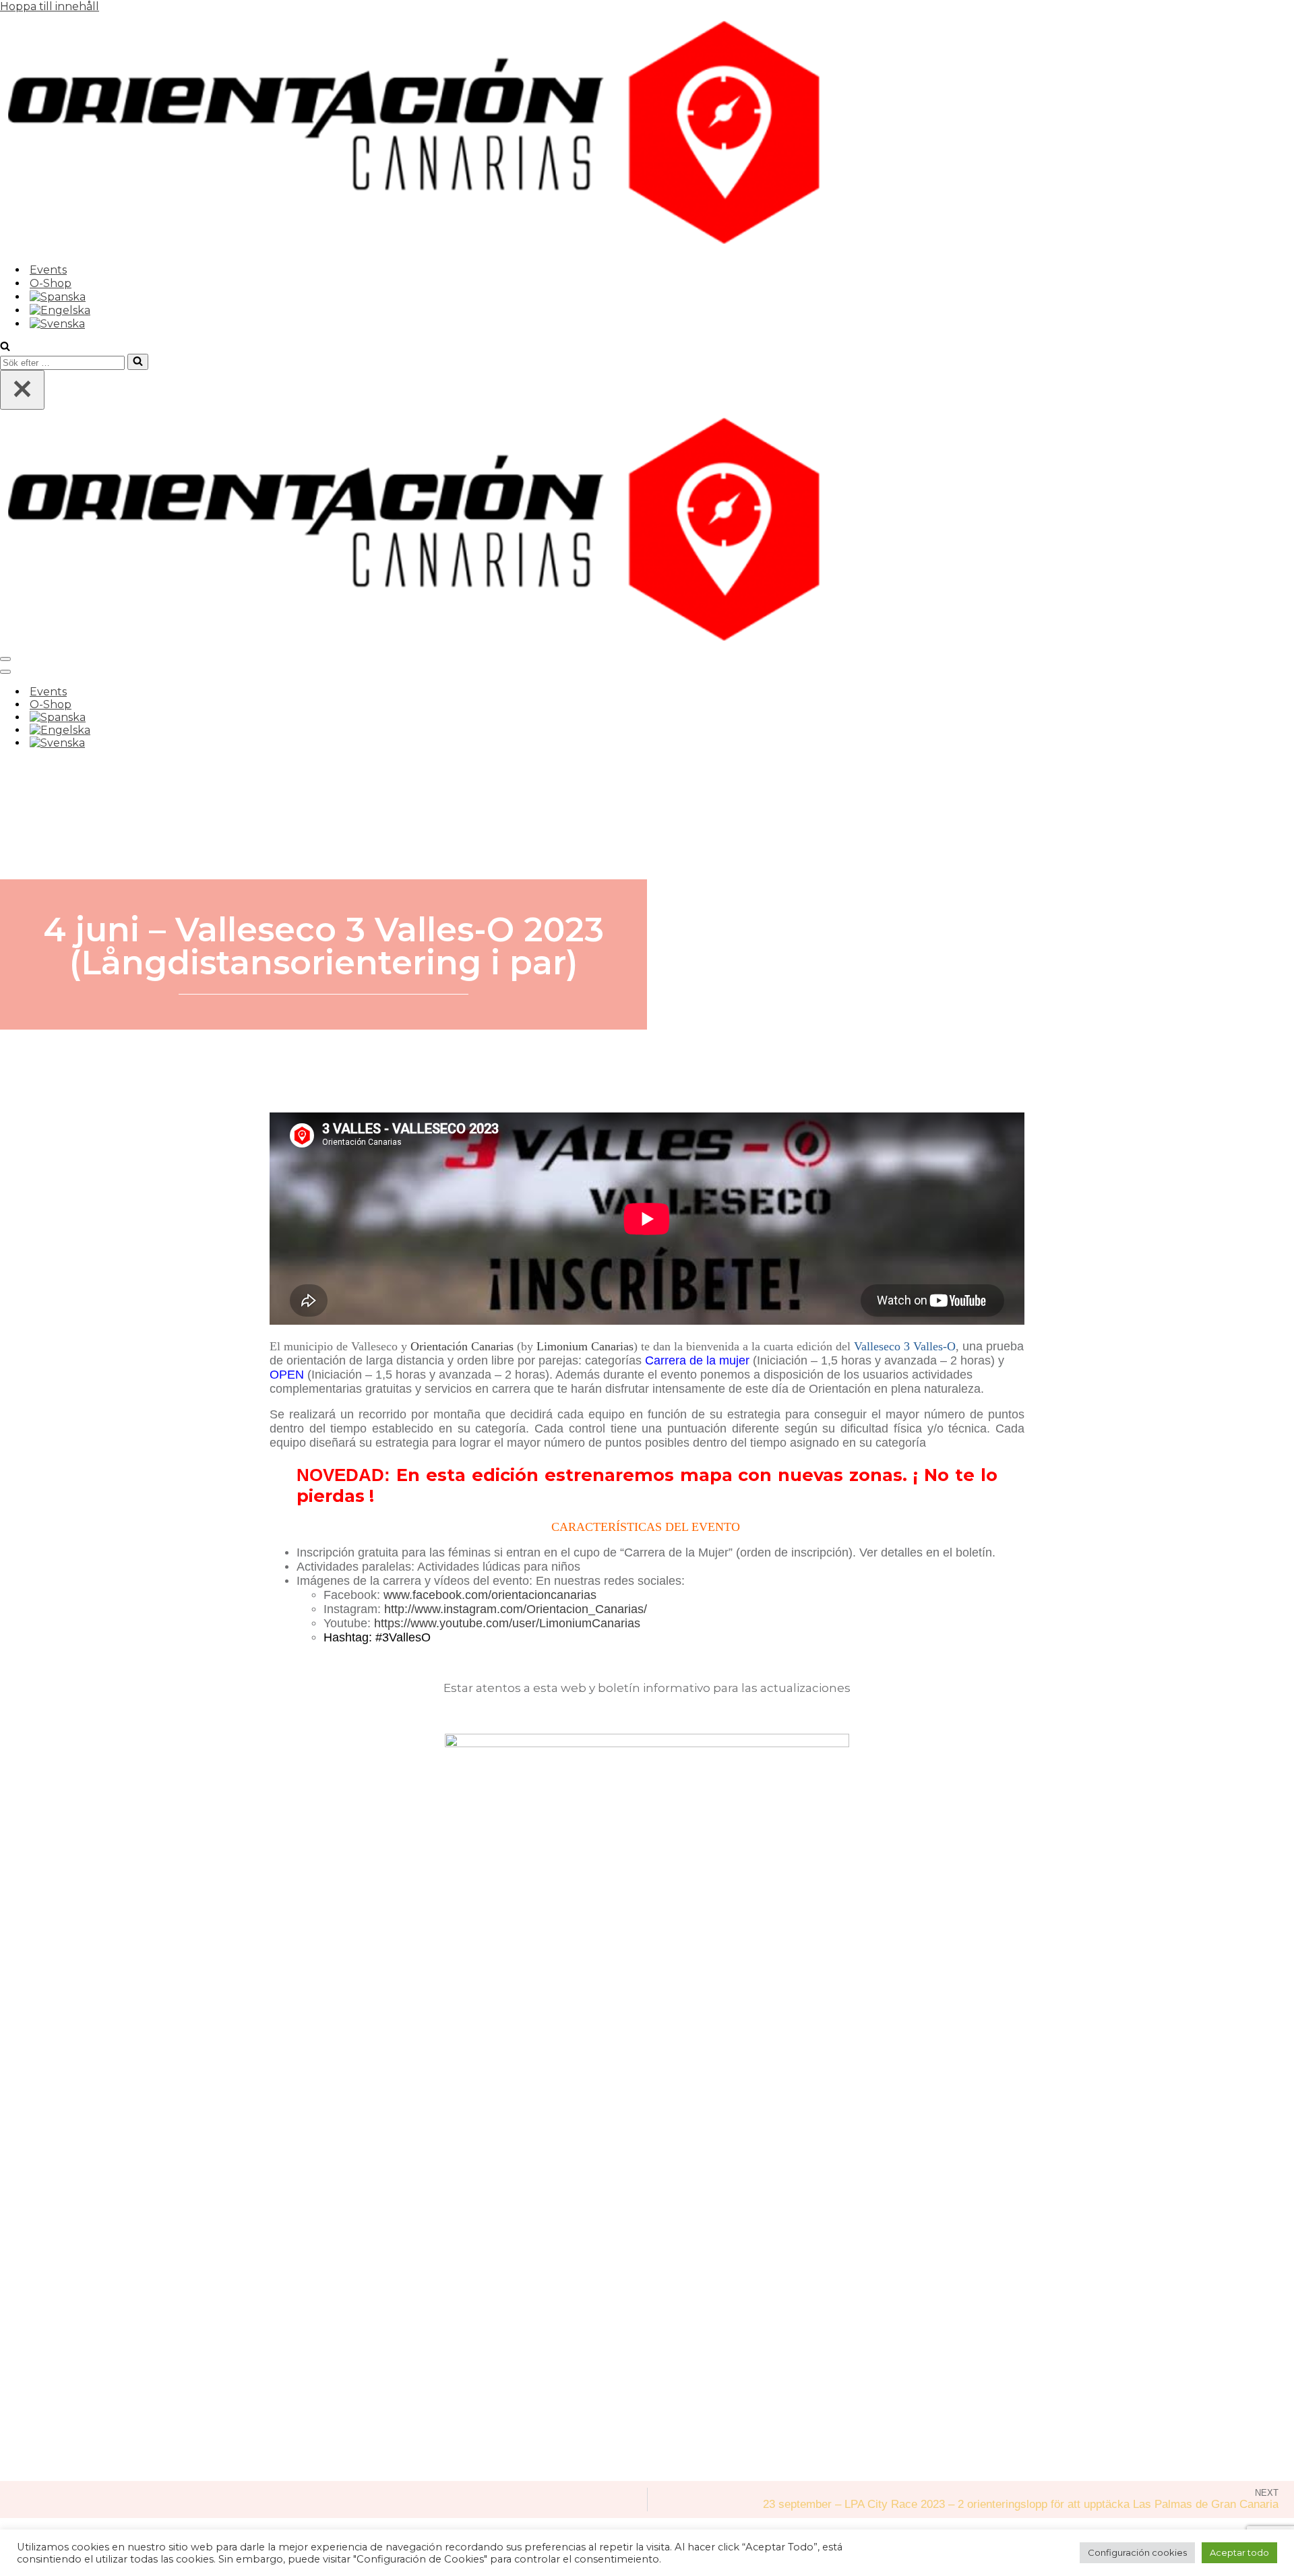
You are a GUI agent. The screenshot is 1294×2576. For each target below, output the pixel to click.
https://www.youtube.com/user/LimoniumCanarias (507, 1623)
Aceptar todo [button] (1239, 2552)
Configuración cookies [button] (1137, 2552)
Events (48, 270)
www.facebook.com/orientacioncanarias (490, 1595)
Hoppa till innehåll (50, 6)
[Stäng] (22, 390)
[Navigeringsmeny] (5, 659)
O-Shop (51, 283)
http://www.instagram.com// (516, 1609)
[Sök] (5, 347)
